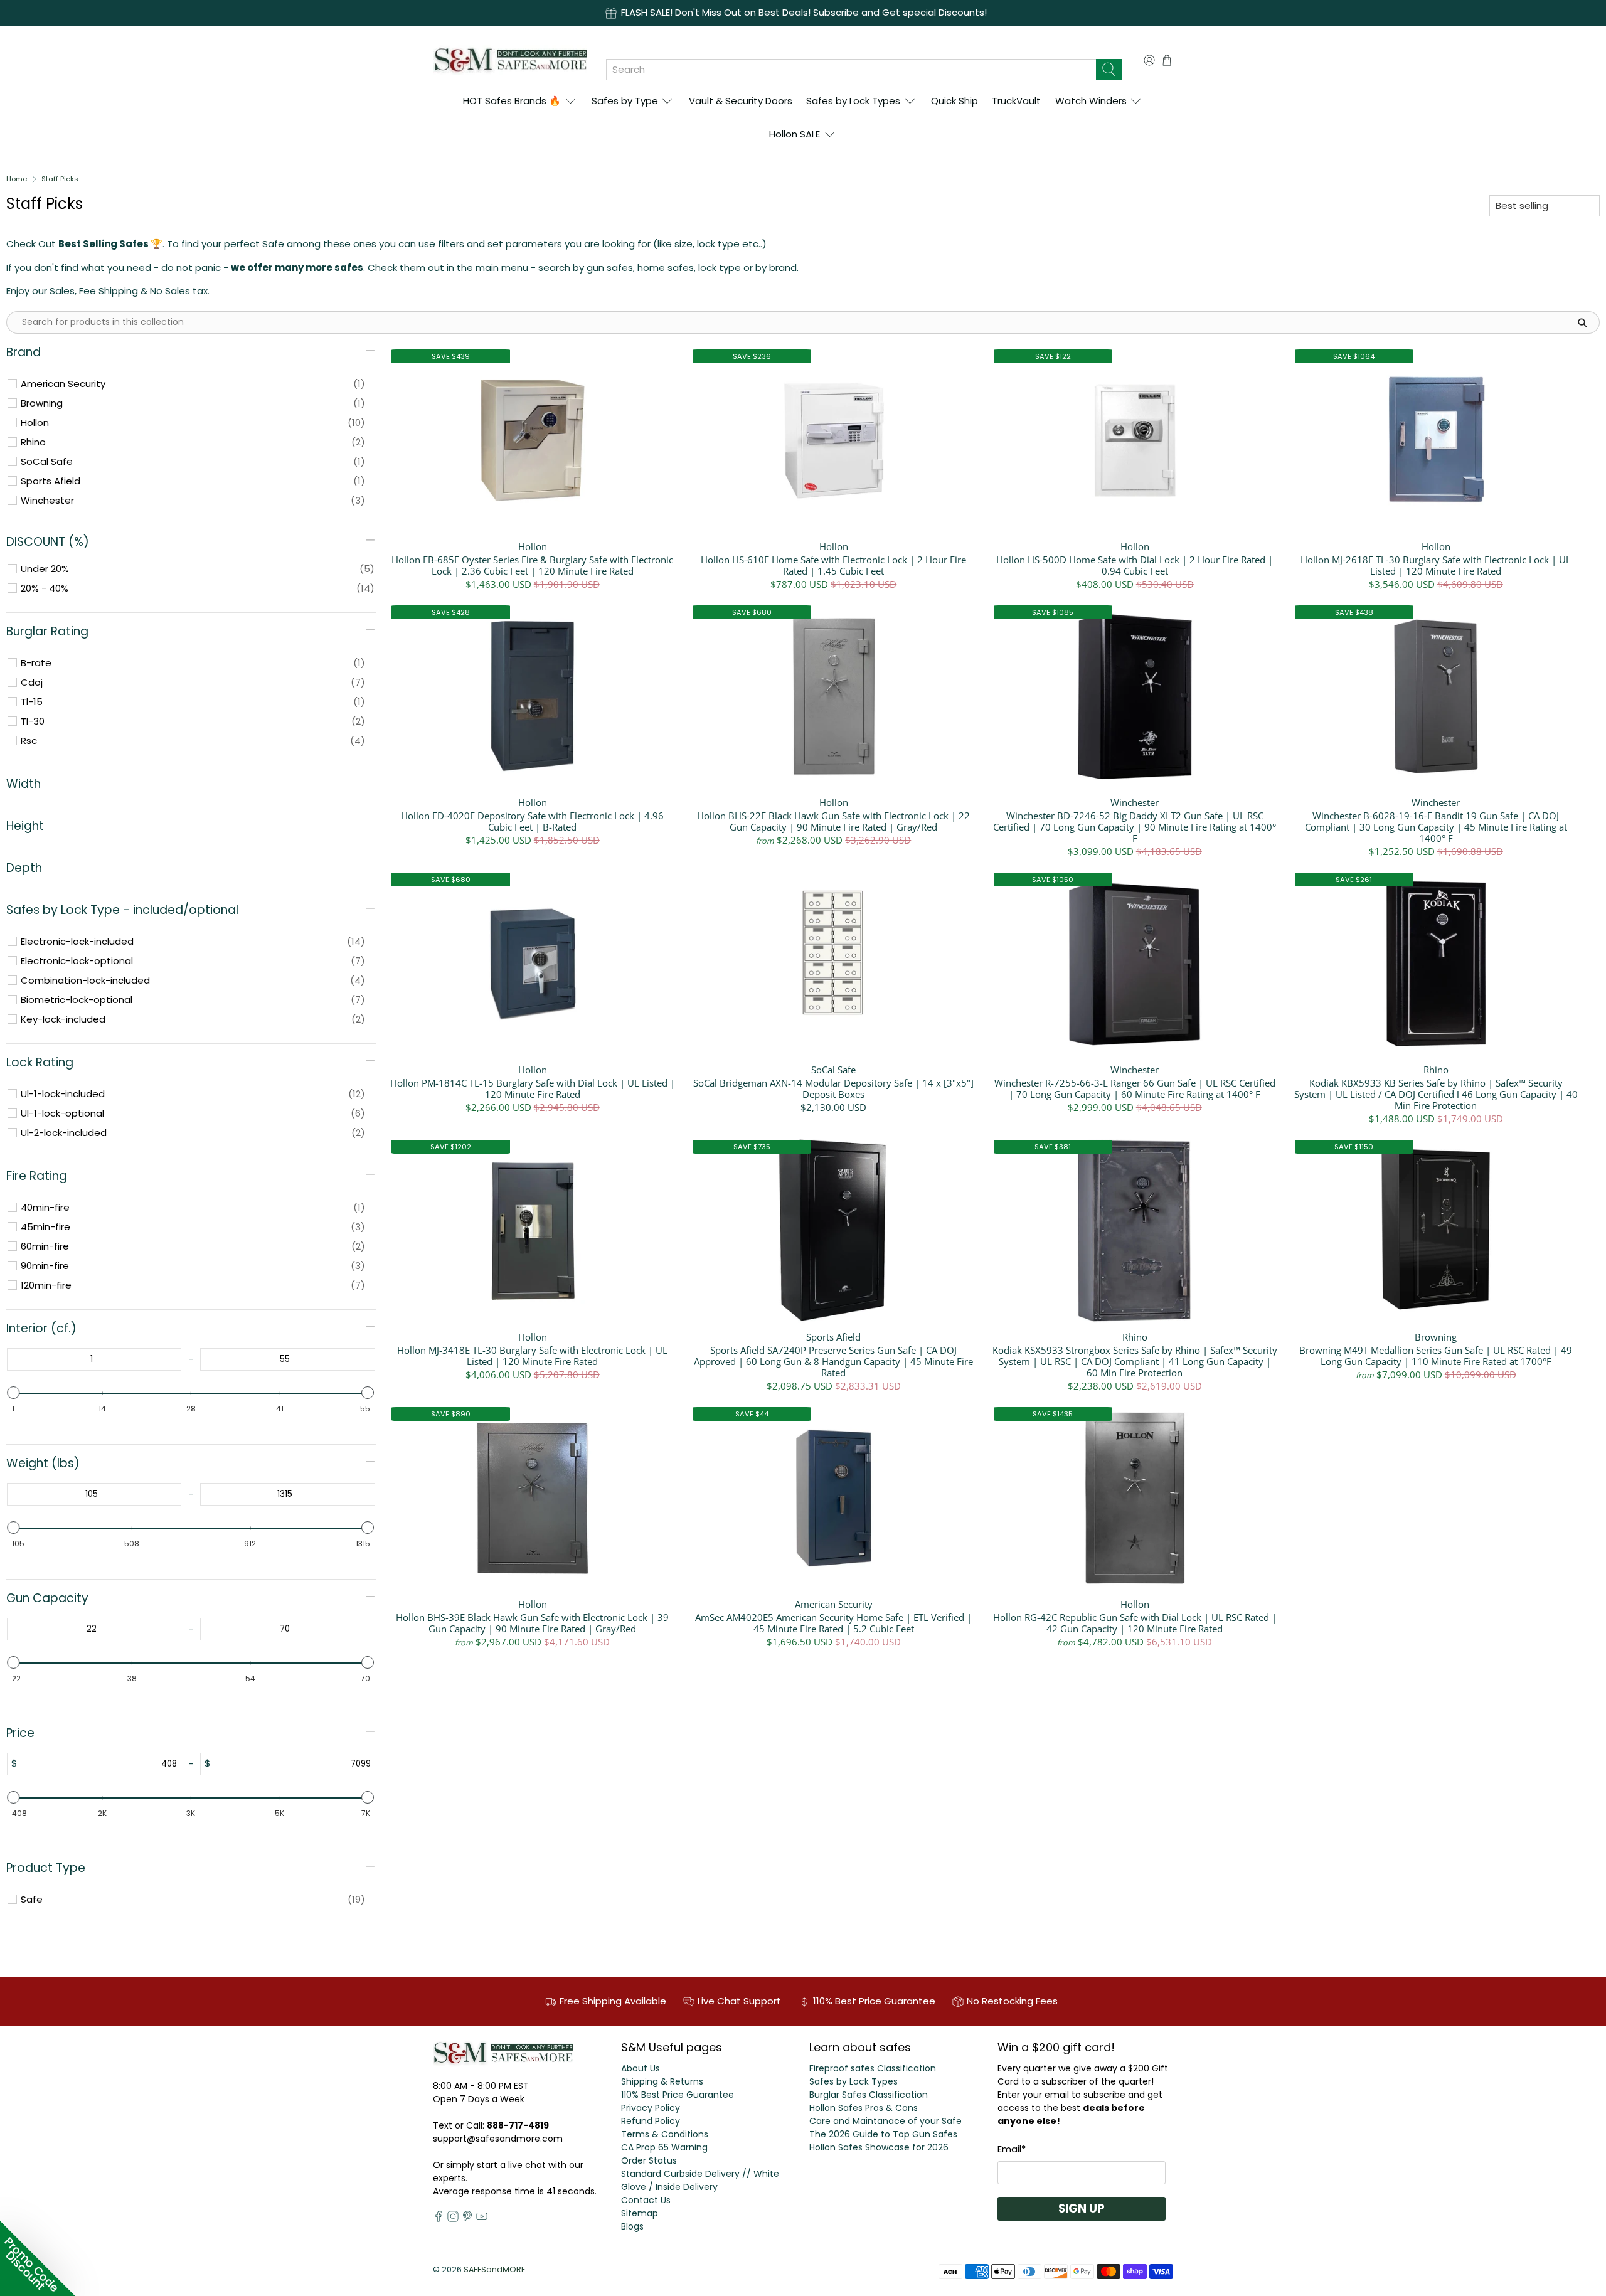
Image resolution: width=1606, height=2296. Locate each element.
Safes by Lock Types (853, 101)
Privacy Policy (651, 2108)
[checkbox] (193, 384)
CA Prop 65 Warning (664, 2147)
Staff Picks (60, 179)
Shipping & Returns (662, 2081)
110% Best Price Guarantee (678, 2095)
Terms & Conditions (665, 2134)
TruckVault (1016, 101)
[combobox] (851, 70)
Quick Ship (955, 101)
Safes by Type (625, 101)
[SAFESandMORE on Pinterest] (467, 2219)
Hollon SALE (795, 134)
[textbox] (92, 1359)
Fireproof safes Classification (873, 2068)
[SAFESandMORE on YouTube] (482, 2219)
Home (17, 179)
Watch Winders (1091, 101)
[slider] (14, 1393)
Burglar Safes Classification (869, 2095)
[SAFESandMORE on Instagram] (453, 2219)
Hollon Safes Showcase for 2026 (879, 2147)
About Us (641, 2068)
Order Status (649, 2160)
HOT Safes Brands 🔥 (512, 101)
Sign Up (1082, 2208)
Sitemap (640, 2213)
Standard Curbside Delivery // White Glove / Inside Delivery (700, 2180)
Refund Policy (651, 2121)
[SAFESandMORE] (510, 60)
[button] (38, 2258)
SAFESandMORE (494, 2269)
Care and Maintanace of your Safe (885, 2121)
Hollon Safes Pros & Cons (864, 2108)
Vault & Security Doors (741, 101)
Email (1012, 2149)
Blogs (632, 2226)
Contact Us (646, 2200)
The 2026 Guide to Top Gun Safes (883, 2134)
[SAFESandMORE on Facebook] (439, 2219)
